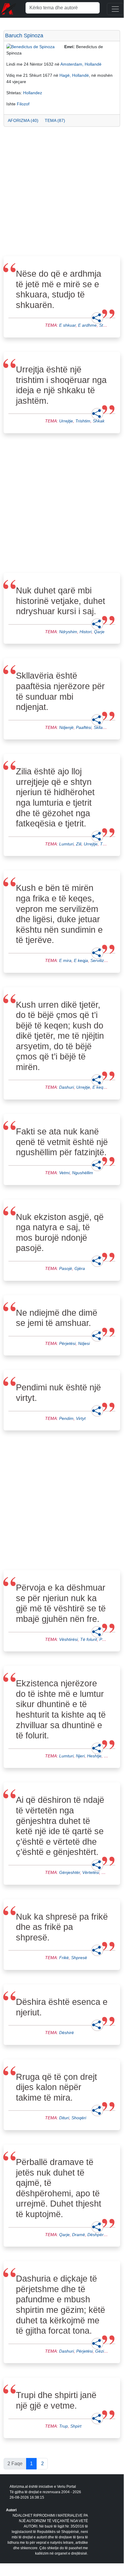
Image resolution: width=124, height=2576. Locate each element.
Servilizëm (100, 960)
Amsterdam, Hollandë (81, 64)
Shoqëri (79, 2118)
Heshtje (94, 1756)
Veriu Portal (67, 2487)
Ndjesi (84, 1343)
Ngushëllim (83, 1173)
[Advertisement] (62, 193)
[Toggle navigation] (115, 9)
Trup (64, 2426)
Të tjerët (108, 844)
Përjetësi (67, 1343)
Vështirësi (68, 1639)
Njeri (80, 1756)
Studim (106, 325)
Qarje (99, 632)
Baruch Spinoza (24, 36)
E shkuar (67, 325)
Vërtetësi (91, 1872)
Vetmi (64, 1173)
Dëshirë (67, 2033)
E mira (65, 960)
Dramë (79, 2235)
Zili (79, 844)
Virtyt (81, 1418)
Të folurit (89, 1639)
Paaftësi (84, 727)
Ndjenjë (66, 727)
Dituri (64, 2118)
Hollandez (33, 93)
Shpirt (76, 2426)
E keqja (81, 960)
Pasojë (66, 1268)
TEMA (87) (55, 120)
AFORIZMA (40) (23, 120)
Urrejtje (66, 421)
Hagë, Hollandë (74, 75)
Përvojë (107, 1639)
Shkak (99, 421)
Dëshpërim (98, 2235)
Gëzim (101, 2351)
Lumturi (66, 844)
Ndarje (108, 1872)
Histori (86, 632)
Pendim (66, 1418)
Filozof (23, 104)
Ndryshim (68, 632)
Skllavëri (102, 727)
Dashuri (67, 1087)
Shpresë (79, 1958)
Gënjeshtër (70, 1872)
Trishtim (83, 421)
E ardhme (87, 325)
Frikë (64, 1958)
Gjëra (80, 1268)
